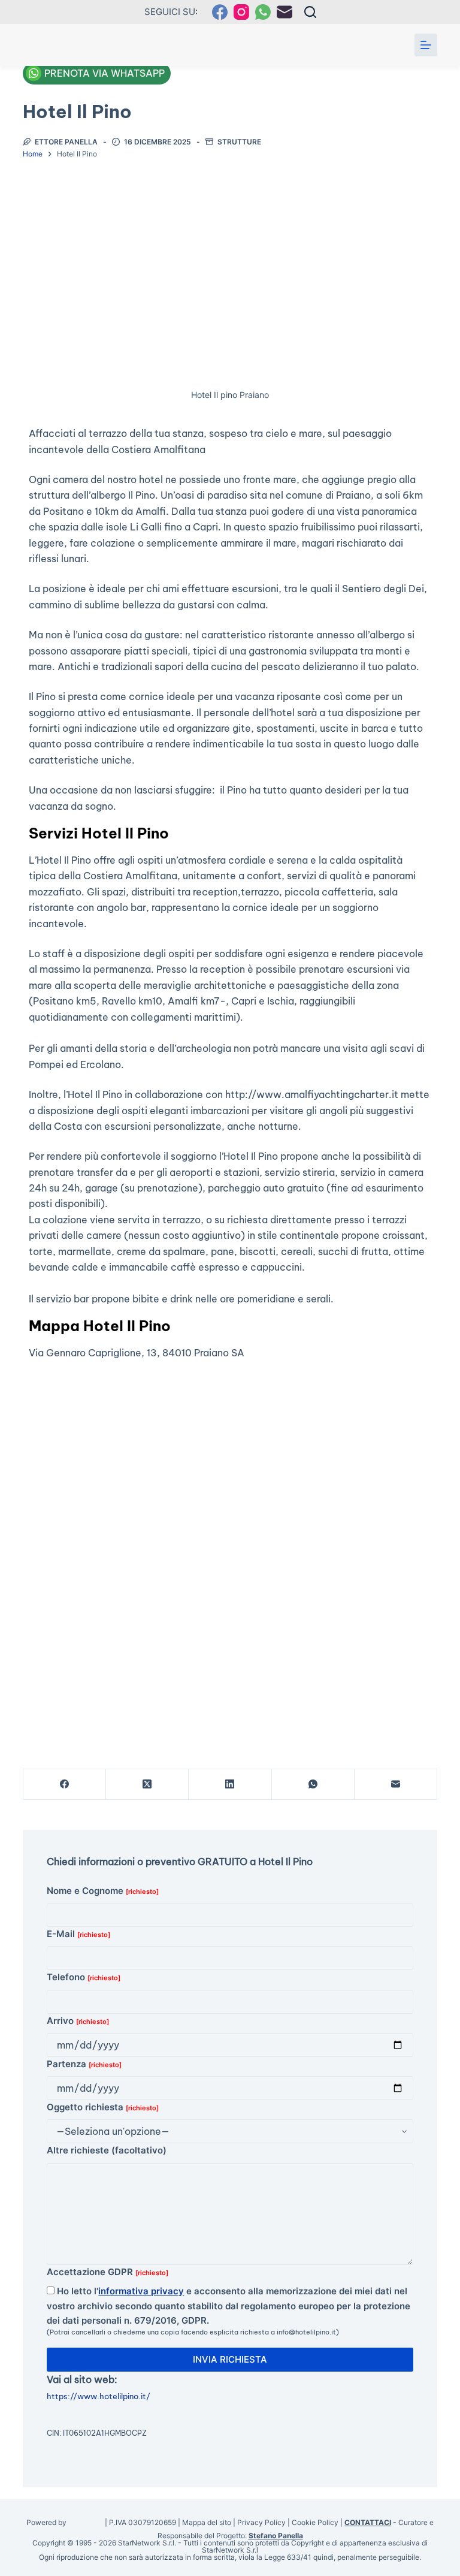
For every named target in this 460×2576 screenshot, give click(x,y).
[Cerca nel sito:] (310, 12)
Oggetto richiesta (103, 2107)
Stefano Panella (276, 2536)
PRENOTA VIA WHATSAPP (105, 73)
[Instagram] (241, 12)
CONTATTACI (368, 2522)
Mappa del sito (207, 2522)
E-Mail (78, 1934)
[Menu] (426, 45)
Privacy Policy (261, 2522)
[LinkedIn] (230, 1785)
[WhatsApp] (263, 12)
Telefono (84, 1977)
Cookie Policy (315, 2522)
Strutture (239, 142)
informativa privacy (141, 2291)
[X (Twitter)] (147, 1785)
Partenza (84, 2064)
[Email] (285, 12)
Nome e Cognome (103, 1891)
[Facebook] (220, 12)
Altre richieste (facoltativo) (107, 2150)
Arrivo (78, 2021)
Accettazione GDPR (108, 2272)
